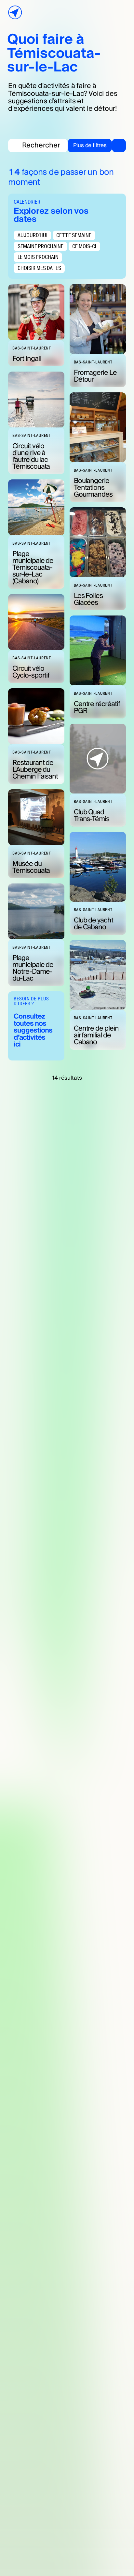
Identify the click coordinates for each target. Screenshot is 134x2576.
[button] (97, 146)
